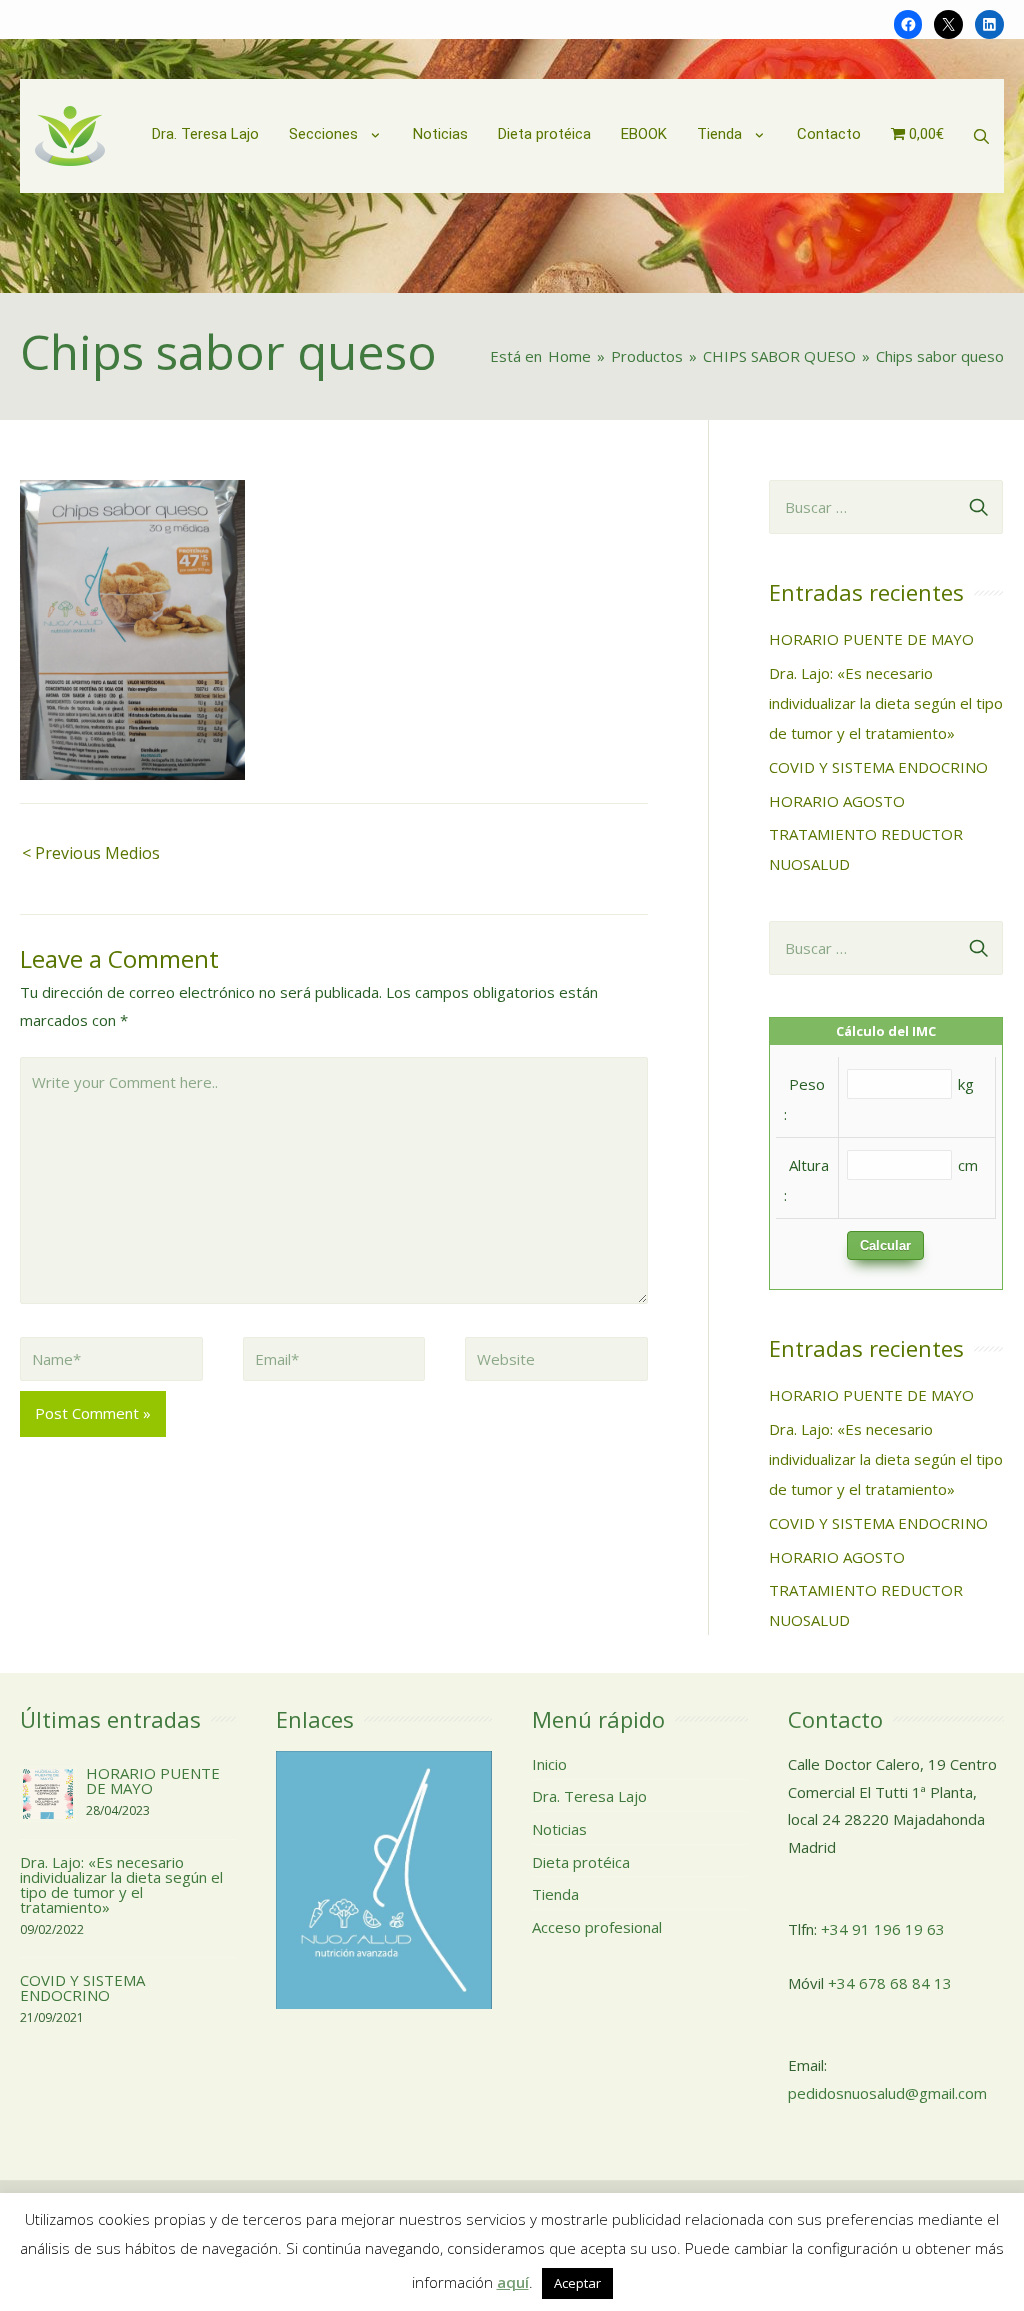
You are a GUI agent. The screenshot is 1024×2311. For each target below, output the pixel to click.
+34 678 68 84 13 (890, 1983)
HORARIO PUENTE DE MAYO (871, 639)
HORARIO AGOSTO (837, 801)
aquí (513, 2282)
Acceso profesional (597, 1927)
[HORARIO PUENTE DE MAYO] (48, 1792)
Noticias (559, 1829)
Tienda (555, 1894)
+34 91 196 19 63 (883, 1929)
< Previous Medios (91, 853)
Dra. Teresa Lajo (589, 1796)
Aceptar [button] (577, 2283)
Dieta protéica (581, 1862)
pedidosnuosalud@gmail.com (887, 2093)
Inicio (549, 1764)
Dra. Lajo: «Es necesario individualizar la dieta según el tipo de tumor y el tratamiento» (886, 703)
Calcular (885, 1245)
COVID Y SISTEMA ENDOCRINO (878, 767)
